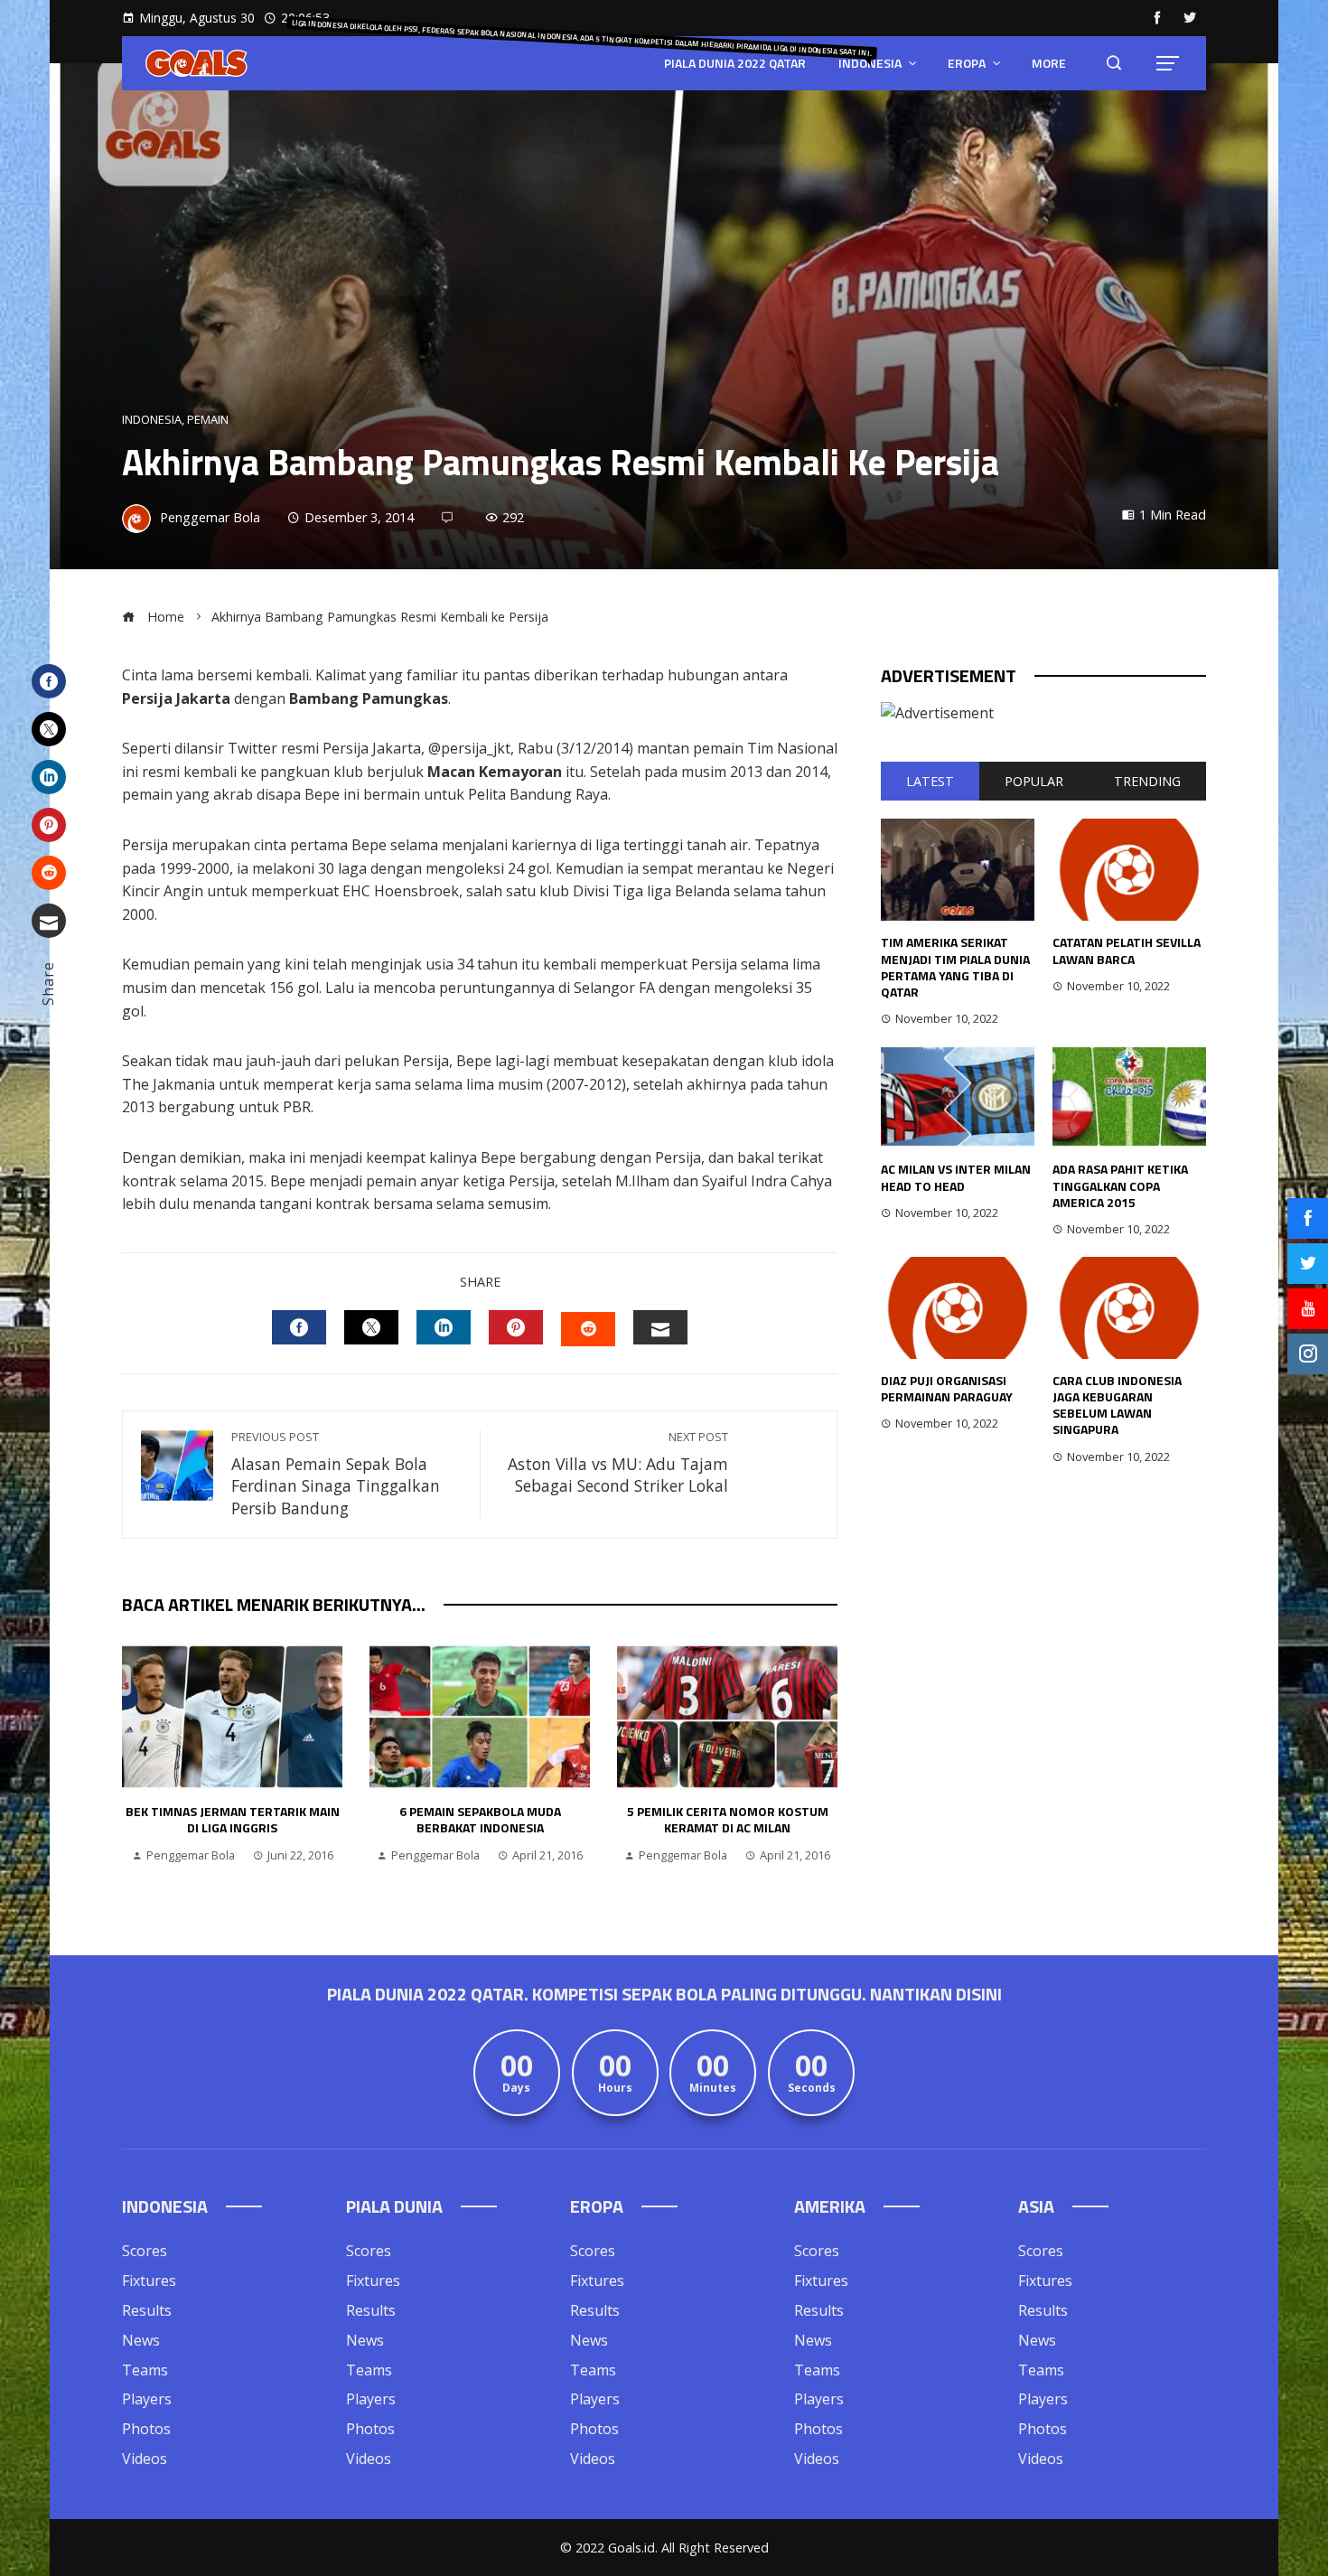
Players (147, 2399)
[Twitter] (49, 729)
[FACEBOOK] (299, 1327)
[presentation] (140, 1763)
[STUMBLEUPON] (588, 1329)
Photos (146, 2429)
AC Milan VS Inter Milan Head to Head (956, 1177)
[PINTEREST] (516, 1327)
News (141, 2340)
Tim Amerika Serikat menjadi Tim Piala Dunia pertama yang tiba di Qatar (955, 967)
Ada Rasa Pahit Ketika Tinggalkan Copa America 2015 (1120, 1185)
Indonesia (152, 420)
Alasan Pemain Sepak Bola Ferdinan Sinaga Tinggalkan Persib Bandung (336, 1474)
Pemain (208, 420)
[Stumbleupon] (49, 873)
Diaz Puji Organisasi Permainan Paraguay (947, 1388)
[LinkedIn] (49, 777)
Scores (145, 2251)
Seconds (812, 2089)
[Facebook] (49, 681)
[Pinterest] (49, 825)
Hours (615, 2089)
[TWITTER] (371, 1327)
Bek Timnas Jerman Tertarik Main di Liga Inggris (233, 1819)
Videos (145, 2459)
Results (147, 2310)
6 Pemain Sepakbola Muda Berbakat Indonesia (480, 1819)
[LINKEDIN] (444, 1327)
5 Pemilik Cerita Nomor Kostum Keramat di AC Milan (728, 1819)
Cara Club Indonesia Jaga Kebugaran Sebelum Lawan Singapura (1117, 1405)
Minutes (713, 2089)
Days (516, 2089)
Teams (145, 2370)
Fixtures (149, 2281)
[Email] (49, 921)
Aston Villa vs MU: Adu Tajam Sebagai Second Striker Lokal (618, 1463)
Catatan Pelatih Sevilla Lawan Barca (1127, 950)
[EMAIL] (660, 1327)
